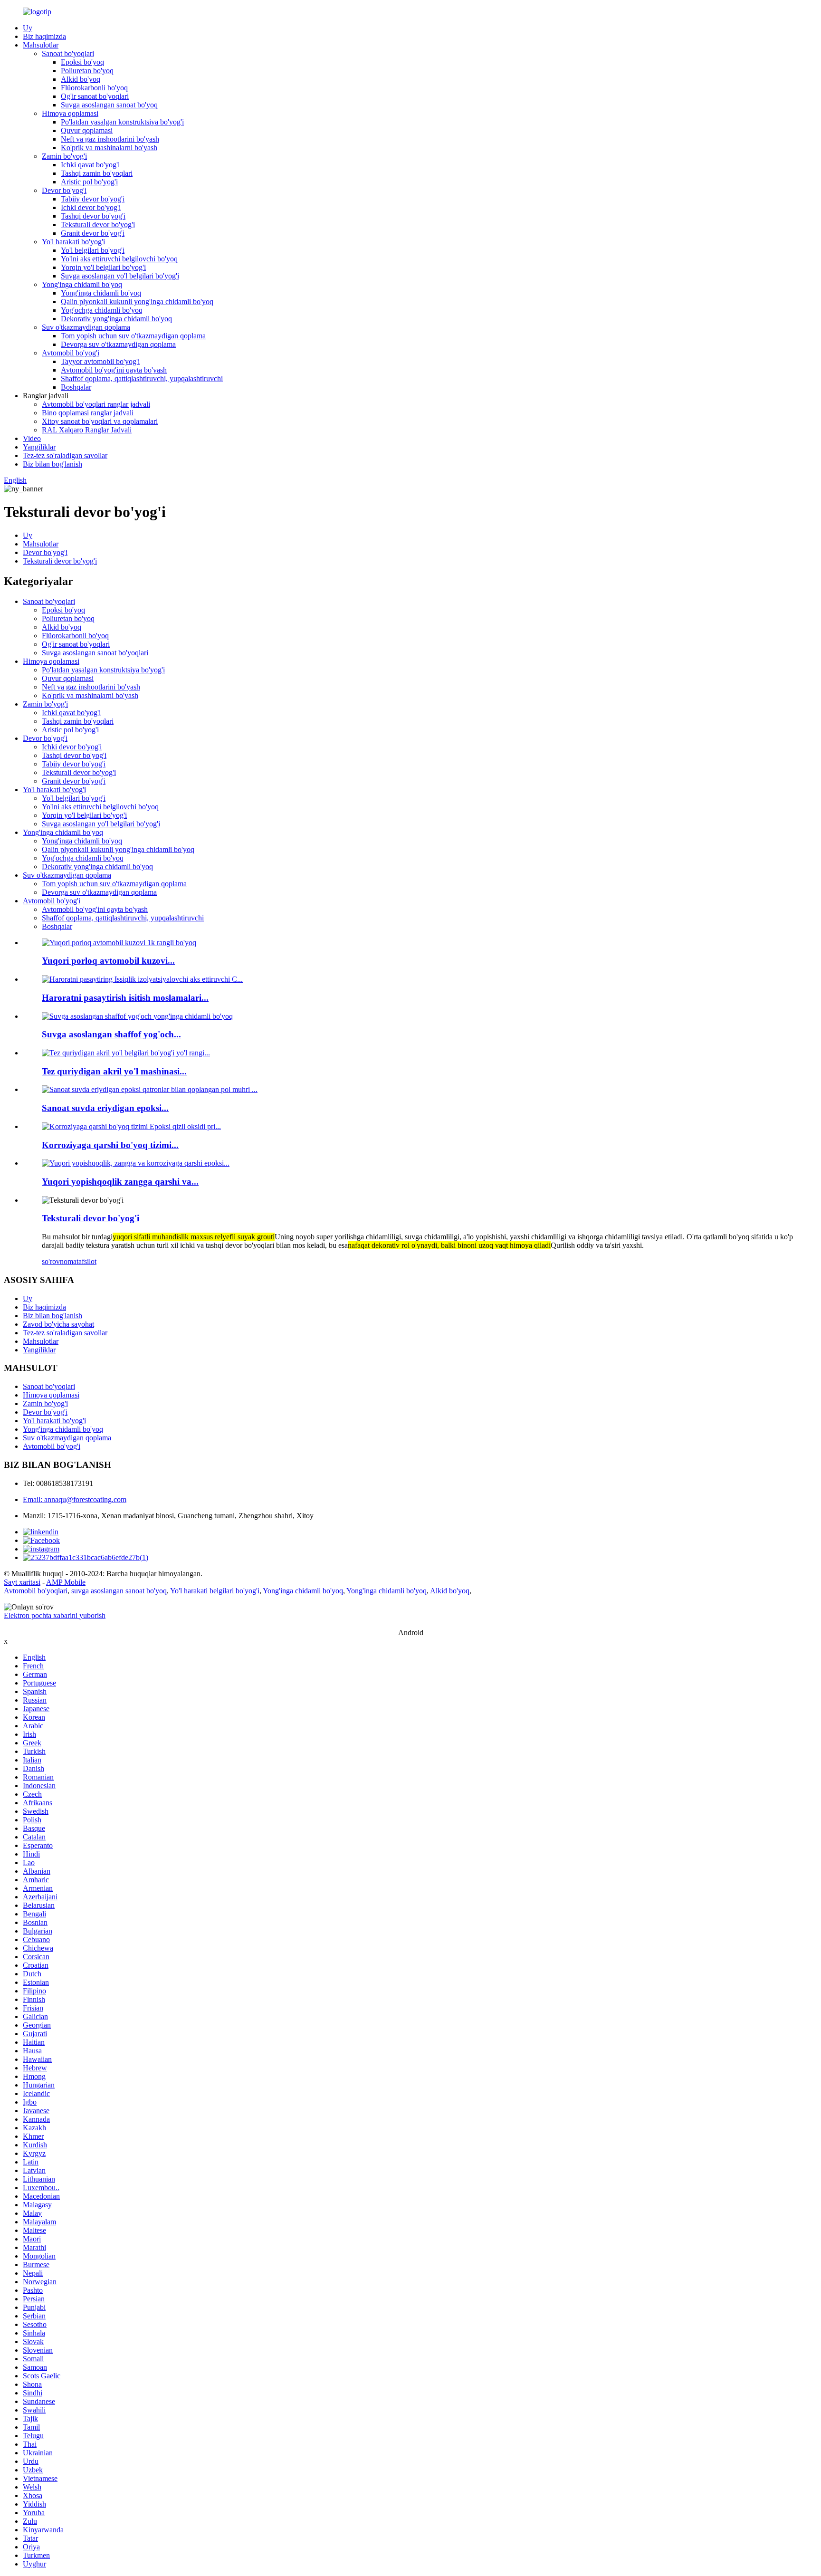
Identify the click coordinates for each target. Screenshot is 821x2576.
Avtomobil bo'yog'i (71, 353)
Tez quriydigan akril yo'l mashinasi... (114, 1071)
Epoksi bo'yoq (82, 62)
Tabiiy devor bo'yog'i (93, 199)
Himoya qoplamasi (70, 113)
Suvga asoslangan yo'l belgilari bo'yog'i (120, 276)
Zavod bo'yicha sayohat (58, 1324)
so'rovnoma (59, 1261)
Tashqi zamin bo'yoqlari (97, 173)
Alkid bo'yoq (81, 79)
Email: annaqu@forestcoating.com (75, 1499)
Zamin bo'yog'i (64, 156)
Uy (28, 28)
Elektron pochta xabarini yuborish (55, 1615)
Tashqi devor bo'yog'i (93, 216)
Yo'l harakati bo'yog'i (73, 242)
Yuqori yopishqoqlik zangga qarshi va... (120, 1182)
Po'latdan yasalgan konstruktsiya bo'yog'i (122, 122)
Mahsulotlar (41, 45)
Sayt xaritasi (22, 1582)
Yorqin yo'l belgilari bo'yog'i (103, 267)
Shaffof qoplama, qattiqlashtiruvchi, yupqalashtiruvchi (142, 378)
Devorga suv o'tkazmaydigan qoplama (118, 344)
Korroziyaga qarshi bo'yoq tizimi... (110, 1145)
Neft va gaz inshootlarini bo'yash (110, 139)
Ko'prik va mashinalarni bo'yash (109, 148)
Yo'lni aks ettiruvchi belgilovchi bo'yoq (119, 259)
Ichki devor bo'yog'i (91, 207)
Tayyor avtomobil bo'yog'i (100, 361)
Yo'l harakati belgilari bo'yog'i (215, 1591)
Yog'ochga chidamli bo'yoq (102, 310)
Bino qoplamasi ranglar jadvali (88, 413)
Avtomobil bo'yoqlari (36, 1591)
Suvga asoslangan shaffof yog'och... (111, 1034)
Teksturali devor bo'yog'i (98, 225)
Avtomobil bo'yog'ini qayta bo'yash (114, 370)
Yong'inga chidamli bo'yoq (82, 284)
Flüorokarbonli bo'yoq (94, 88)
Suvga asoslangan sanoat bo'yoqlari (95, 653)
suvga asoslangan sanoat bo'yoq (119, 1591)
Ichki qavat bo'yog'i (90, 165)
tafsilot (86, 1261)
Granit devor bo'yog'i (93, 233)
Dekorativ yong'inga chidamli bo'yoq (116, 319)
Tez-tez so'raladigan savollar (65, 455)
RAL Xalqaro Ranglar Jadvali (87, 430)
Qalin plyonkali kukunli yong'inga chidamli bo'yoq (137, 302)
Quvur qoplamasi (87, 130)
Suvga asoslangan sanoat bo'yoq (109, 105)
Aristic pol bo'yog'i (89, 182)
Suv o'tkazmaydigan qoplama (86, 327)
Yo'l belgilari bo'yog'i (93, 250)
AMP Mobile (66, 1582)
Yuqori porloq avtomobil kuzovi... (108, 961)
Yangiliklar (39, 447)
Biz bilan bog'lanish (53, 464)
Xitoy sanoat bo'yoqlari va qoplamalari (100, 421)
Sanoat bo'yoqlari (68, 53)
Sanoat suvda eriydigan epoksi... (105, 1108)
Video (32, 438)
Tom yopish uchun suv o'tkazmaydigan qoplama (133, 336)
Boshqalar (76, 387)
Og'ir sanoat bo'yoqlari (95, 96)
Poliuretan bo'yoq (87, 71)
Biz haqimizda (44, 36)
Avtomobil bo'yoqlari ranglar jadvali (96, 404)
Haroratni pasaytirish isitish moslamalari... (125, 998)
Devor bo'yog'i (64, 190)
